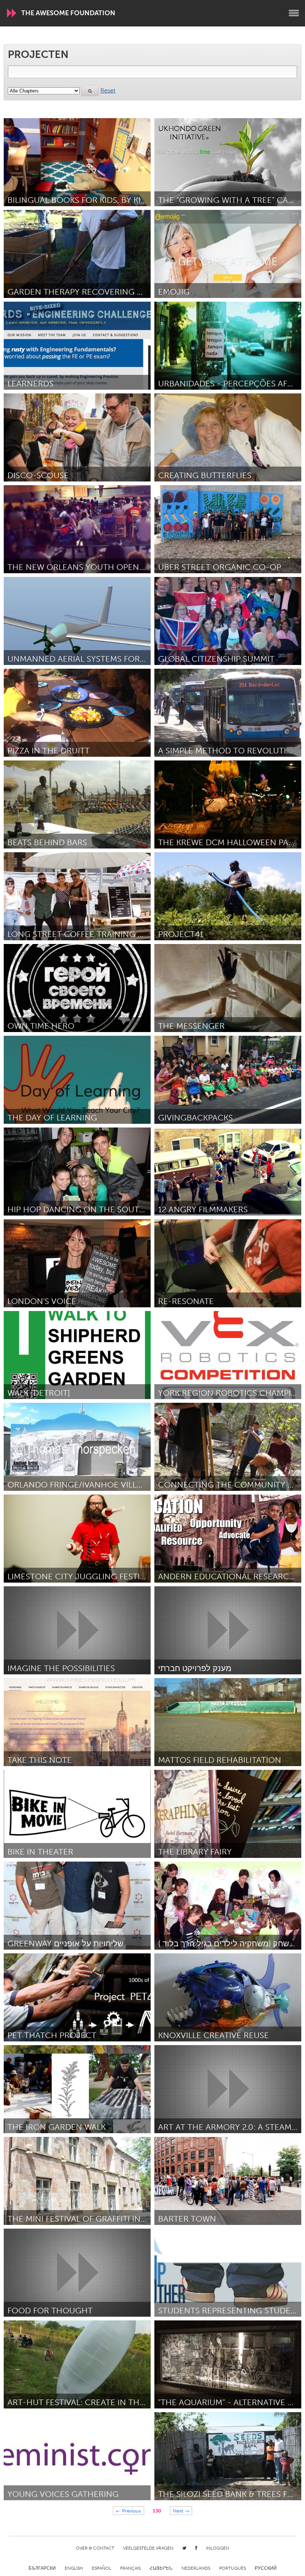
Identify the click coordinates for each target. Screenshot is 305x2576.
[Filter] (90, 91)
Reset (108, 90)
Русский (266, 2568)
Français (130, 2568)
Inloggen (218, 2548)
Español (102, 2568)
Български (42, 2568)
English (74, 2568)
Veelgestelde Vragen (148, 2548)
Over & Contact (95, 2548)
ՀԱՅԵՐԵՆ (161, 2568)
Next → (181, 2510)
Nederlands (196, 2568)
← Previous (128, 2510)
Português (232, 2568)
